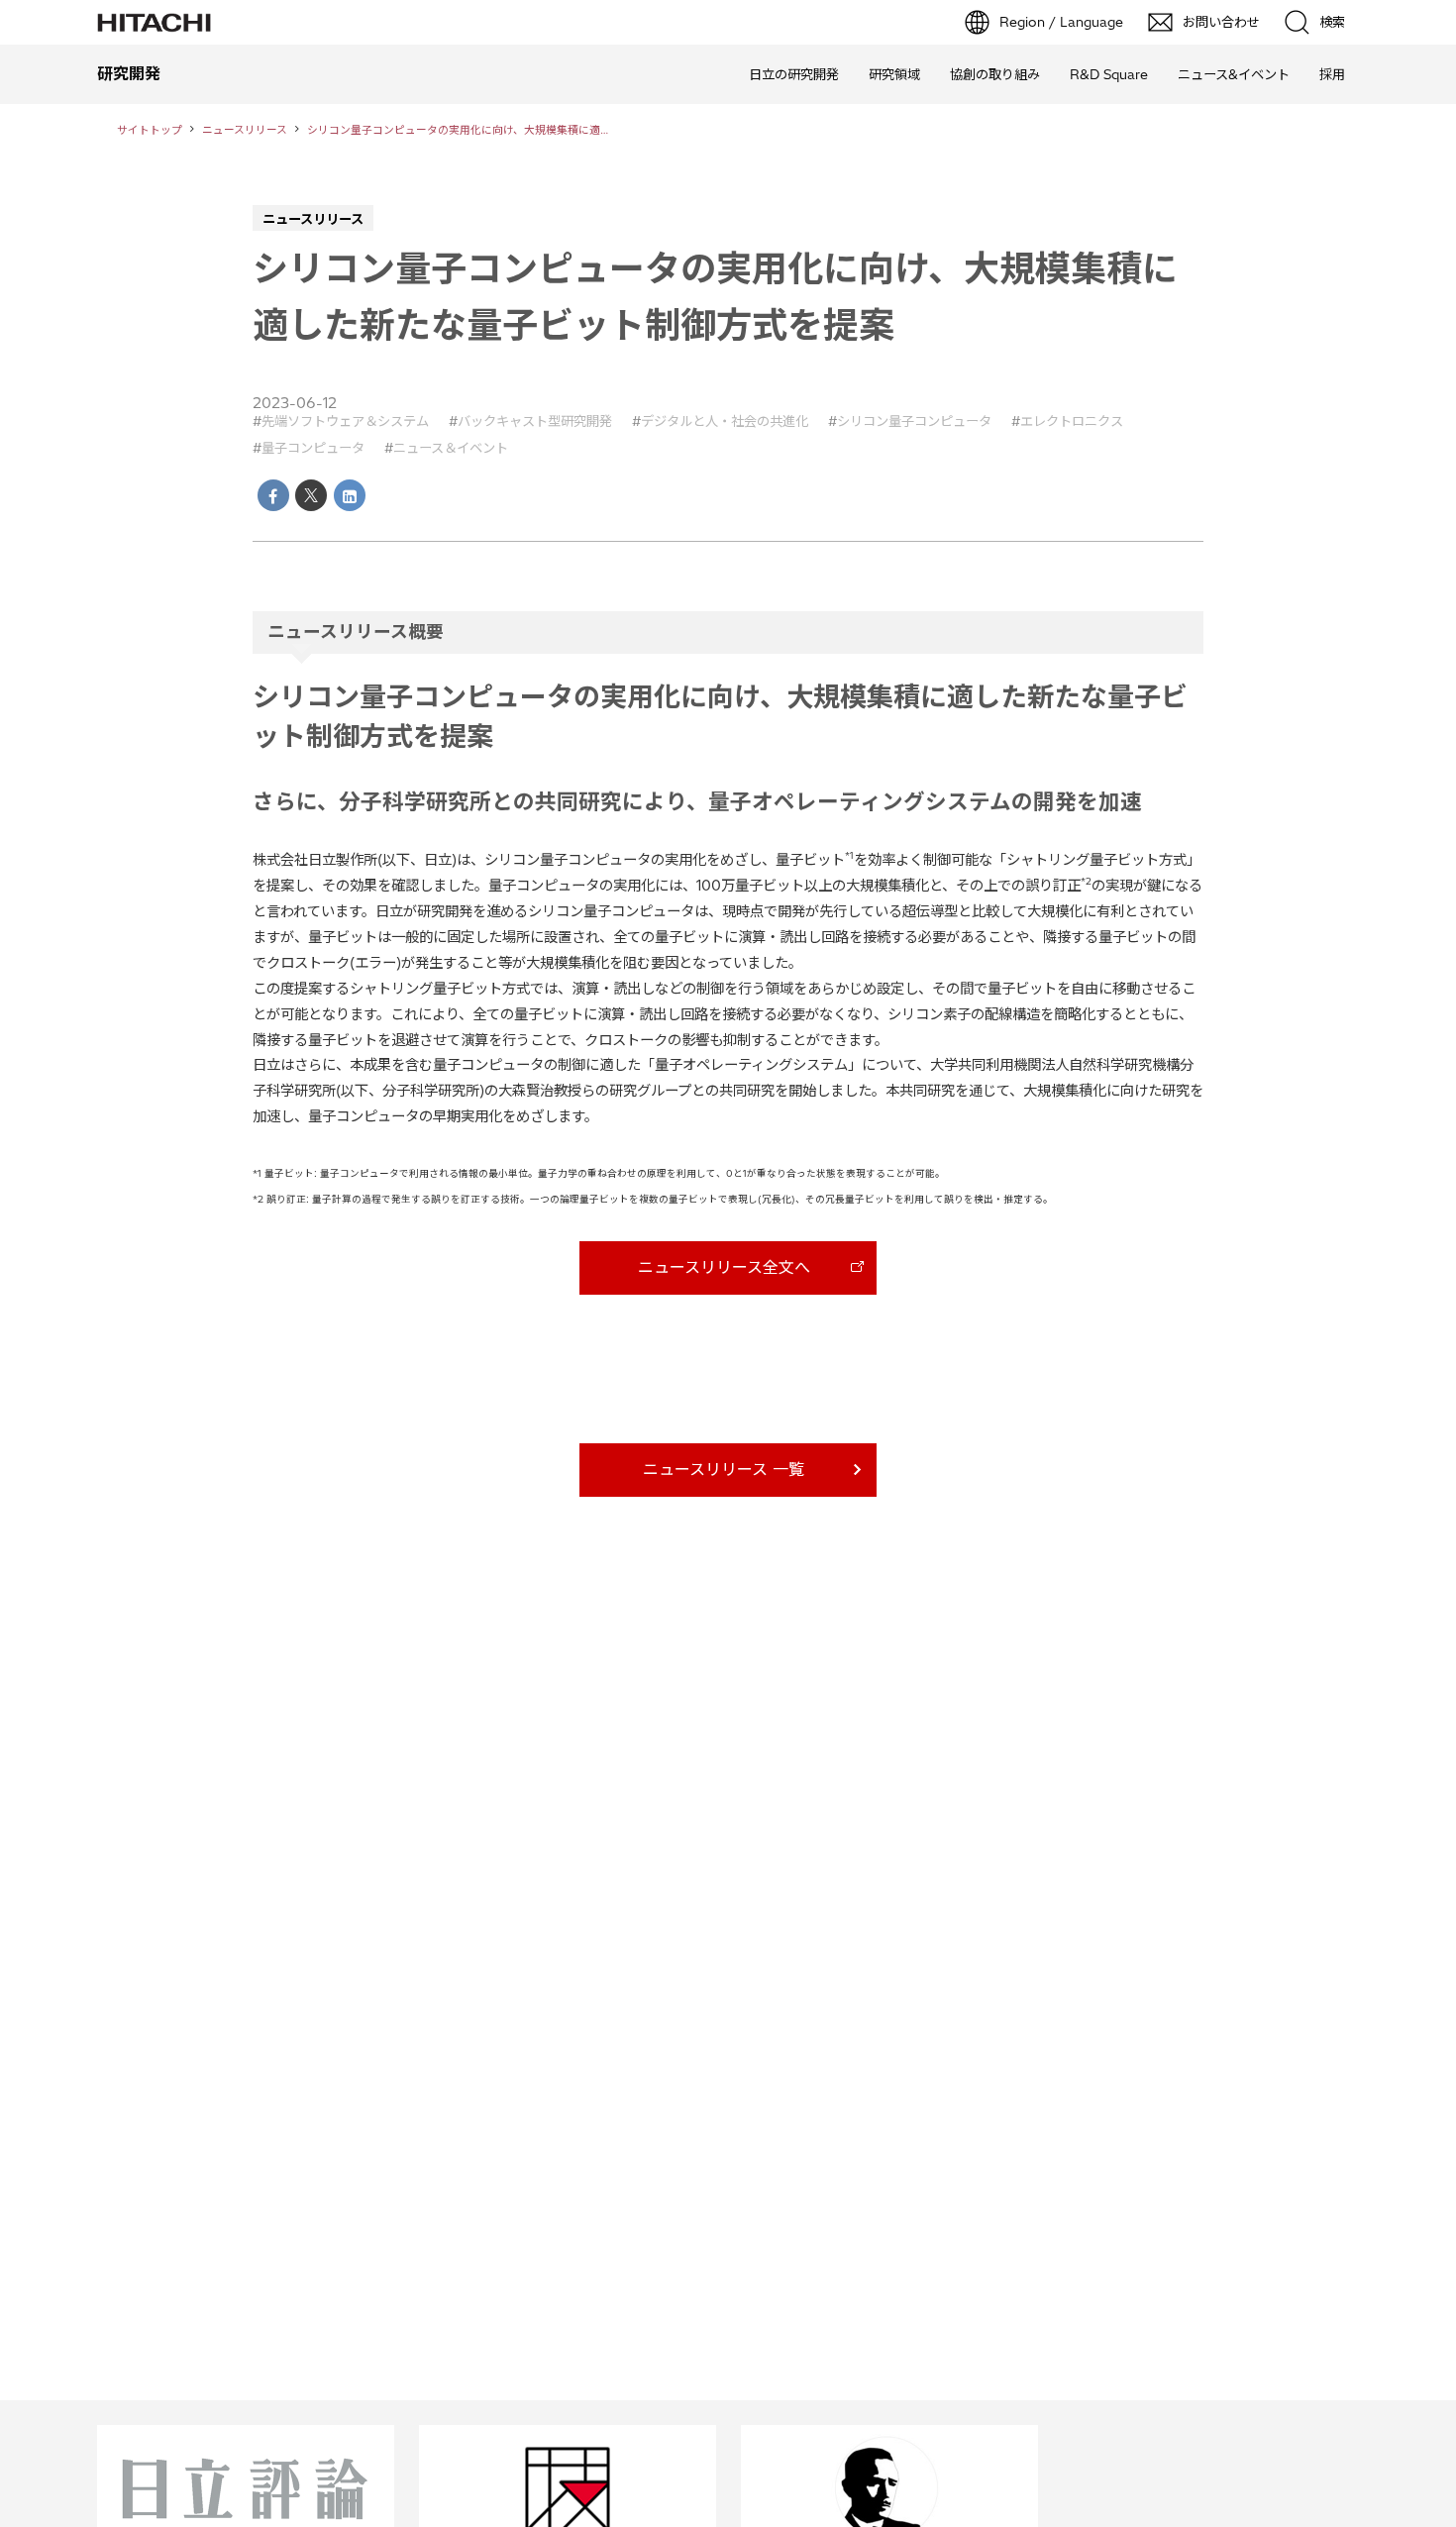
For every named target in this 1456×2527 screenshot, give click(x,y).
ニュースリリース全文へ (724, 1267)
